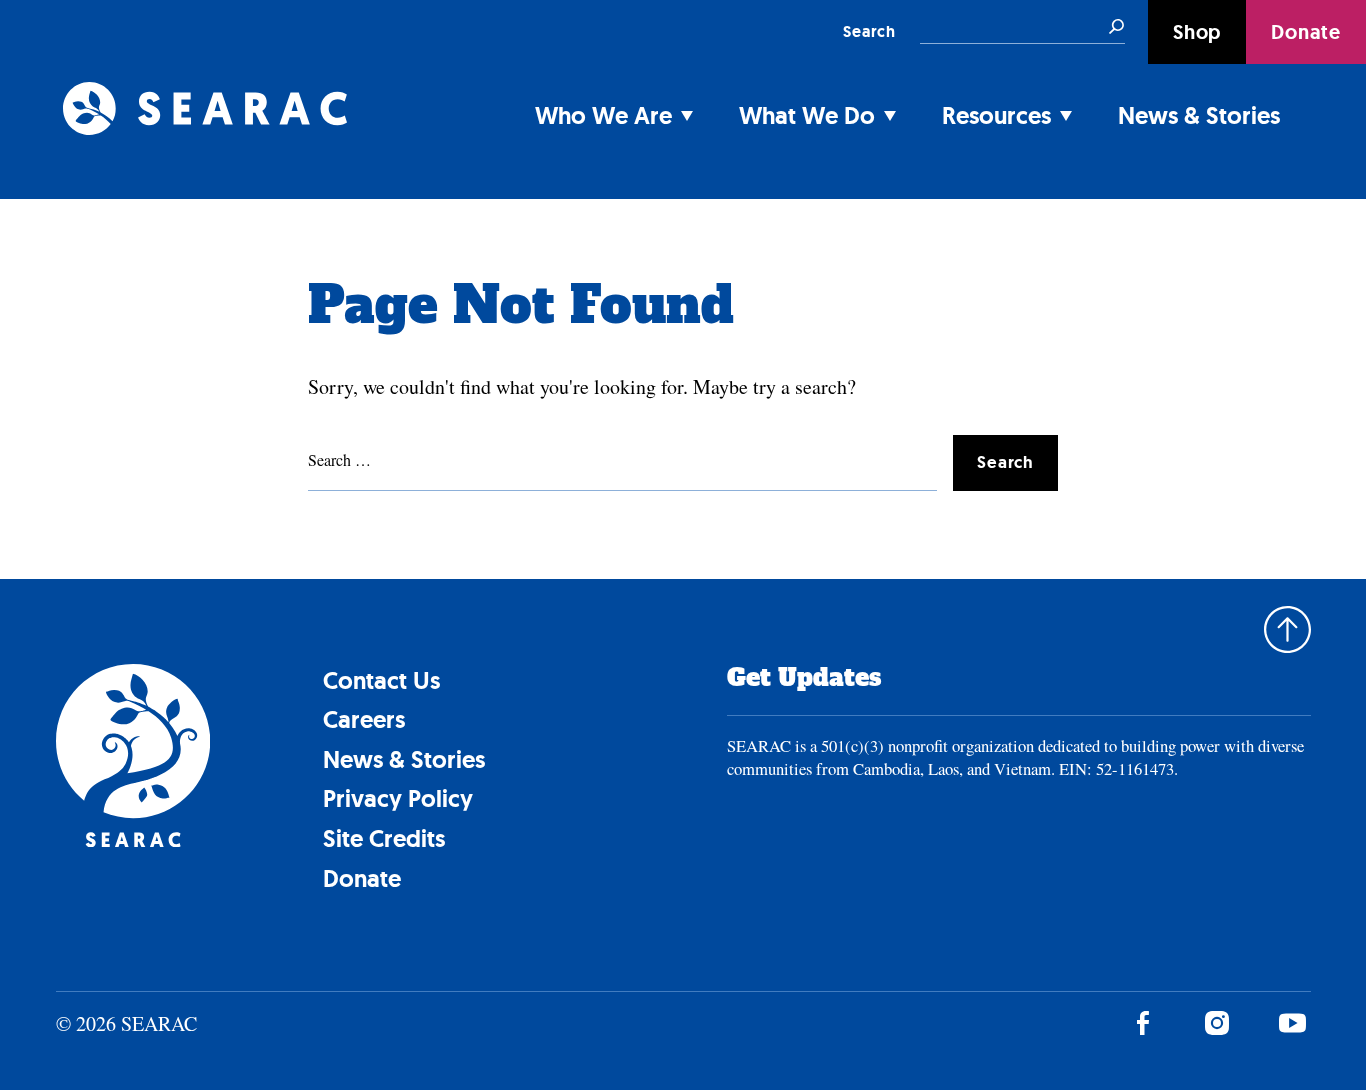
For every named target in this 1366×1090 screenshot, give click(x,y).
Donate (1306, 32)
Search (869, 31)
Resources (996, 115)
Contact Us (381, 680)
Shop (1197, 32)
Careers (364, 719)
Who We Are (603, 115)
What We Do (807, 115)
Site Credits (384, 838)
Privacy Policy (398, 798)
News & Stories (1199, 115)
